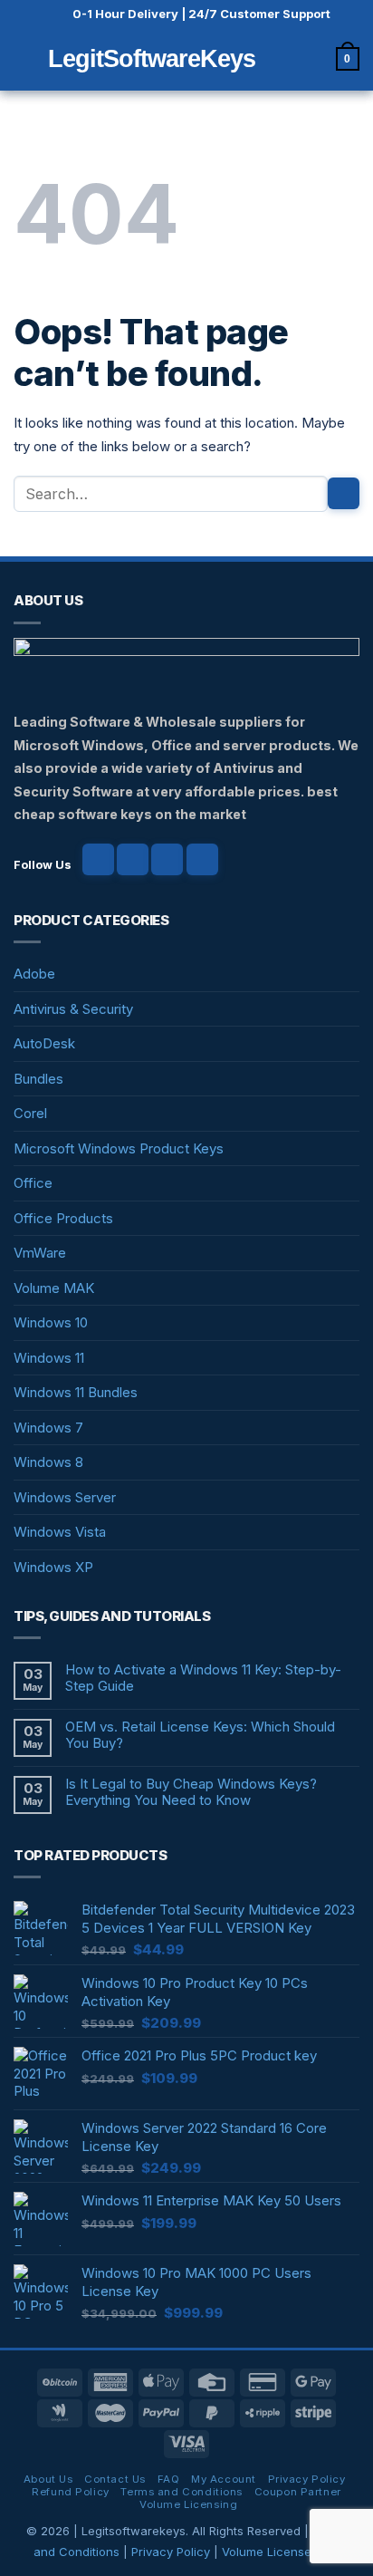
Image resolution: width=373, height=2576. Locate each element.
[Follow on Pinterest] (202, 859)
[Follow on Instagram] (133, 859)
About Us (48, 2479)
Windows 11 (49, 1358)
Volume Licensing (188, 2504)
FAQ (169, 2479)
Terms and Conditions (181, 2492)
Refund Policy (70, 2492)
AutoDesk (44, 1043)
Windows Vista (60, 1532)
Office (33, 1183)
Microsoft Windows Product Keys (119, 1148)
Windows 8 (48, 1462)
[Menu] (24, 58)
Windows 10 (51, 1322)
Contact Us (115, 2479)
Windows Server (65, 1497)
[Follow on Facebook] (98, 859)
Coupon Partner (298, 2492)
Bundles (38, 1079)
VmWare (40, 1253)
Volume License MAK (281, 2552)
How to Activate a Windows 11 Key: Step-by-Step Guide (203, 1678)
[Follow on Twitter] (167, 859)
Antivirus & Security (73, 1009)
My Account (224, 2479)
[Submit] (344, 493)
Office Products (63, 1218)
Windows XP (53, 1567)
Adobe (34, 974)
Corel (30, 1113)
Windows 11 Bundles (76, 1392)
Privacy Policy (307, 2479)
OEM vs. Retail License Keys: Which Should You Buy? (200, 1735)
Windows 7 (48, 1428)
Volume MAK (54, 1288)
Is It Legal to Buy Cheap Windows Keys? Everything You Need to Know (191, 1792)
